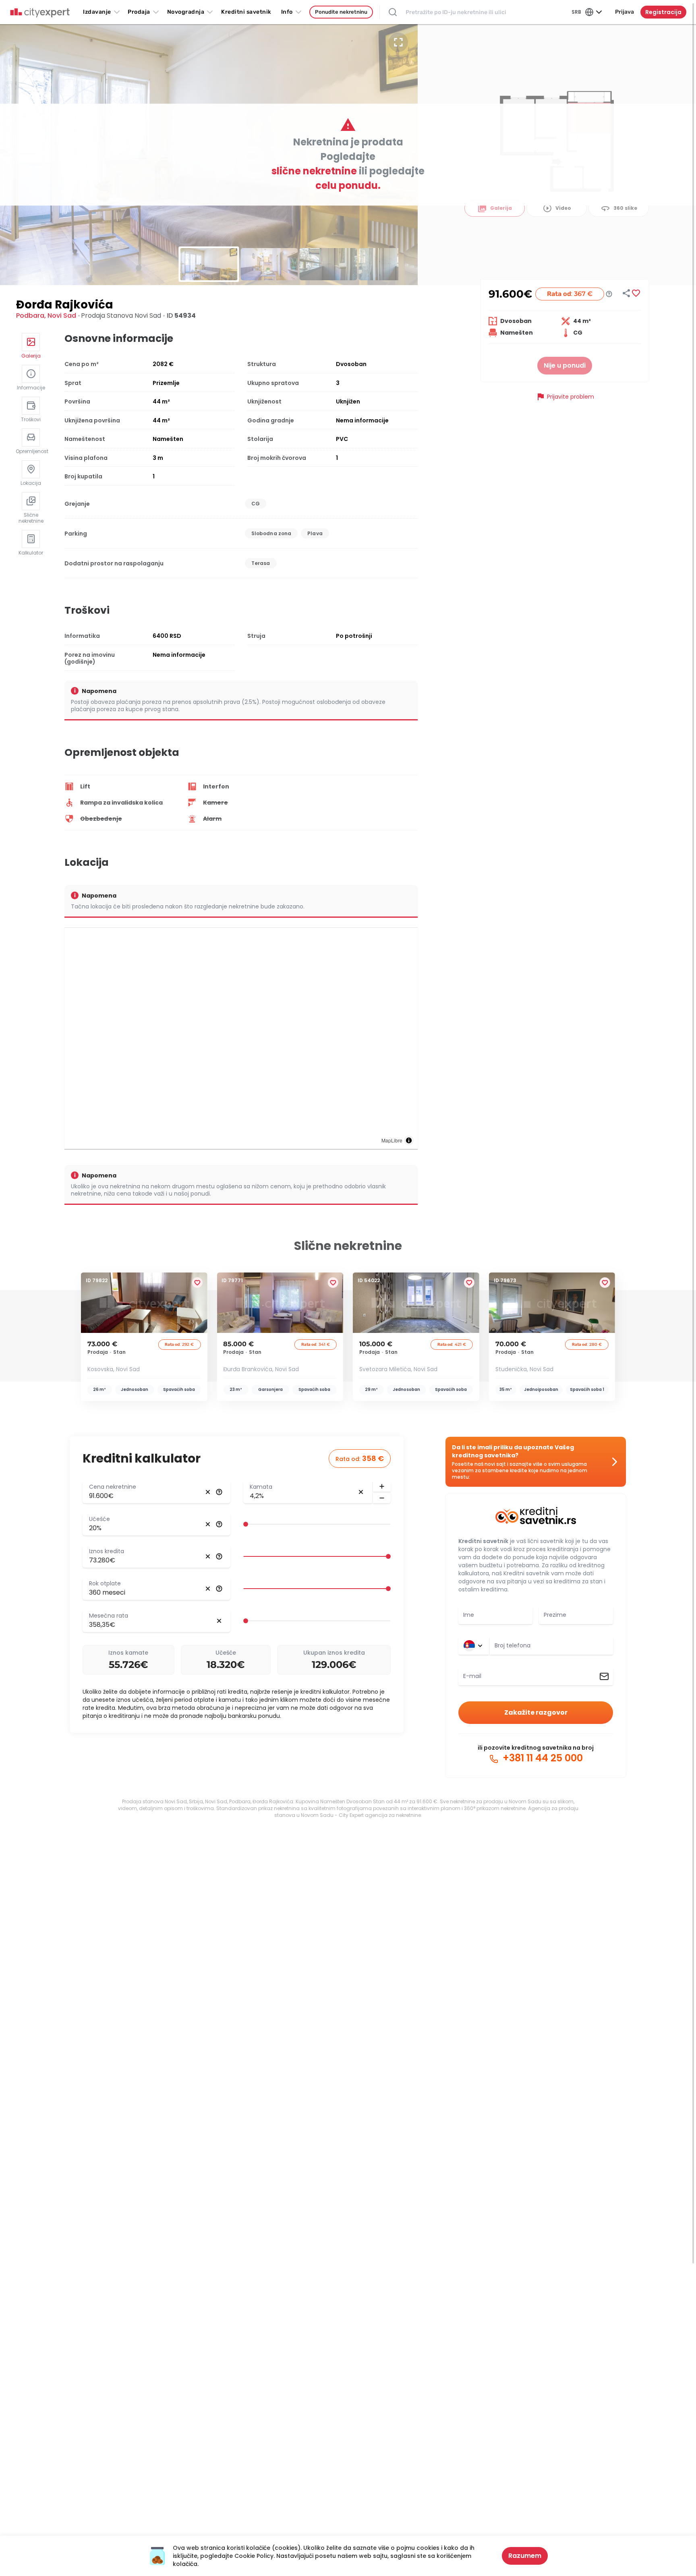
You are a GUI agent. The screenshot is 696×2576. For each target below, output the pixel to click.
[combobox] (551, 1646)
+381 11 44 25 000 (542, 1758)
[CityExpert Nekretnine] (40, 13)
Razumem (525, 2556)
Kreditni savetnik (483, 1541)
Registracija (663, 12)
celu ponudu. (348, 185)
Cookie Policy (254, 2556)
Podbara (30, 316)
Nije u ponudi (565, 365)
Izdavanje (97, 12)
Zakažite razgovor (536, 1712)
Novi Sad (62, 316)
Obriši (208, 1492)
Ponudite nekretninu (341, 12)
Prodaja (139, 12)
